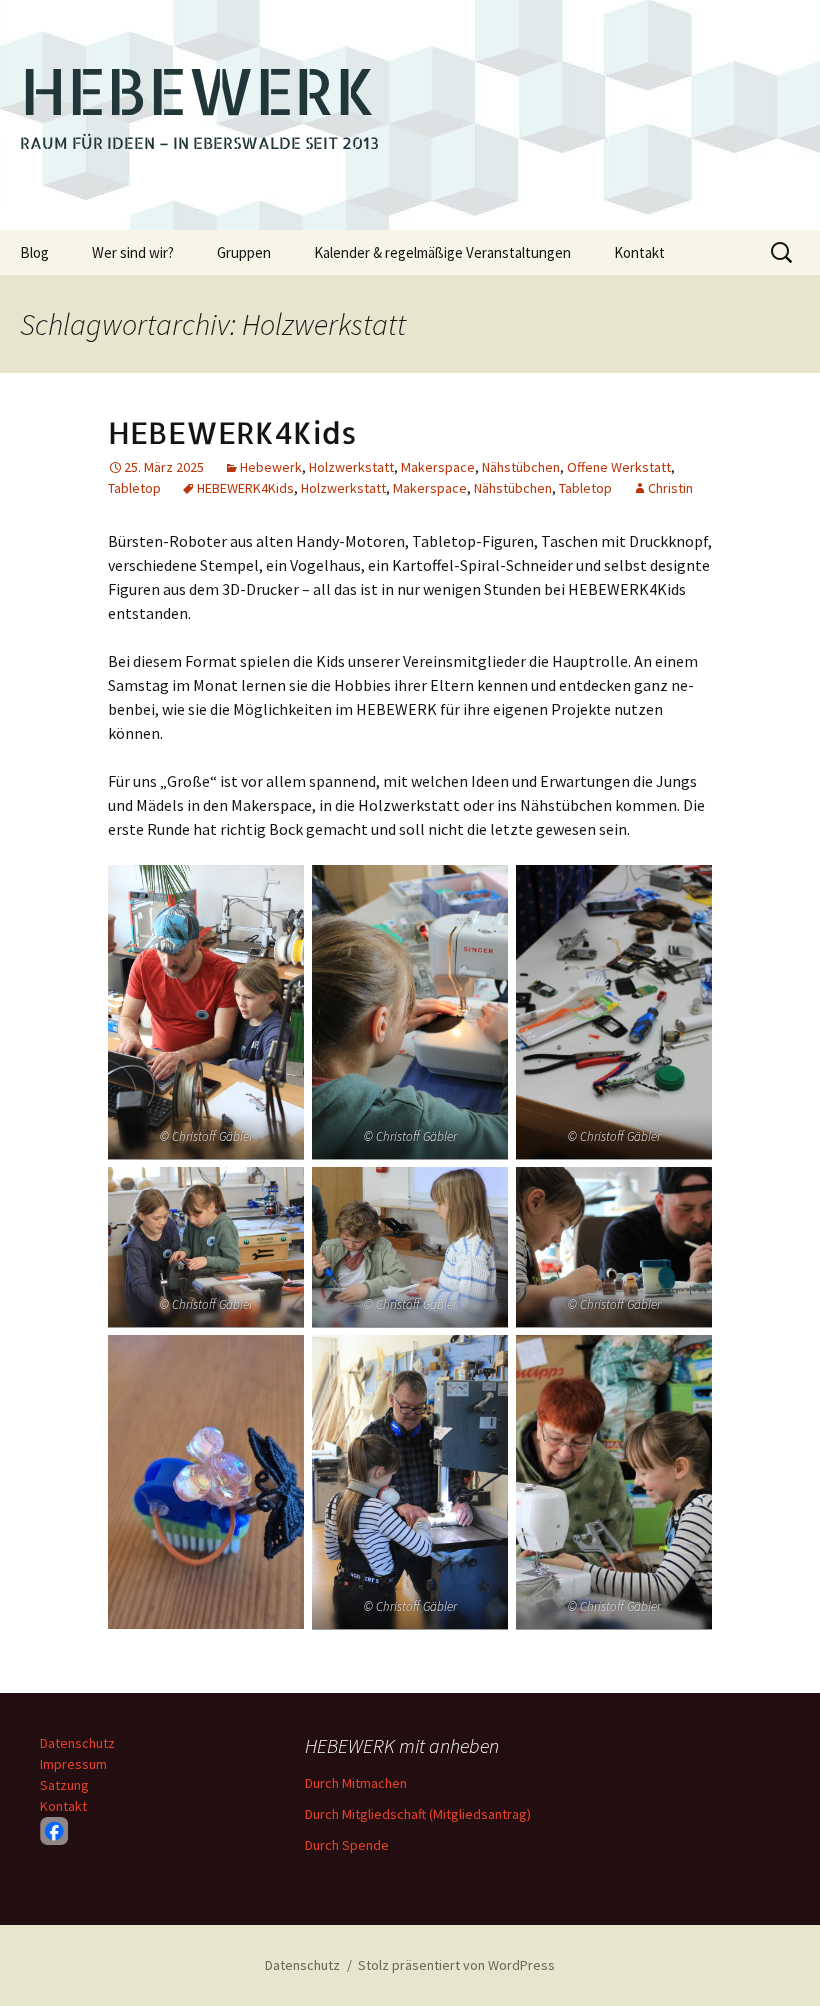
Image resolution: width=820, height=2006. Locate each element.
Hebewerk (271, 467)
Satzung (64, 1785)
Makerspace (438, 467)
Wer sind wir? (133, 252)
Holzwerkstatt (351, 467)
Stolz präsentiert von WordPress (456, 1965)
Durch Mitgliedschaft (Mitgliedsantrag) (418, 1814)
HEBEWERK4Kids (232, 432)
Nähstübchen (521, 467)
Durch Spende (347, 1845)
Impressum (73, 1764)
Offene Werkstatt (619, 467)
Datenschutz (77, 1743)
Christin (670, 488)
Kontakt (639, 252)
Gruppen (244, 252)
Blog (34, 252)
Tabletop (134, 488)
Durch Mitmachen (356, 1783)
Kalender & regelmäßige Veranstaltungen (442, 252)
